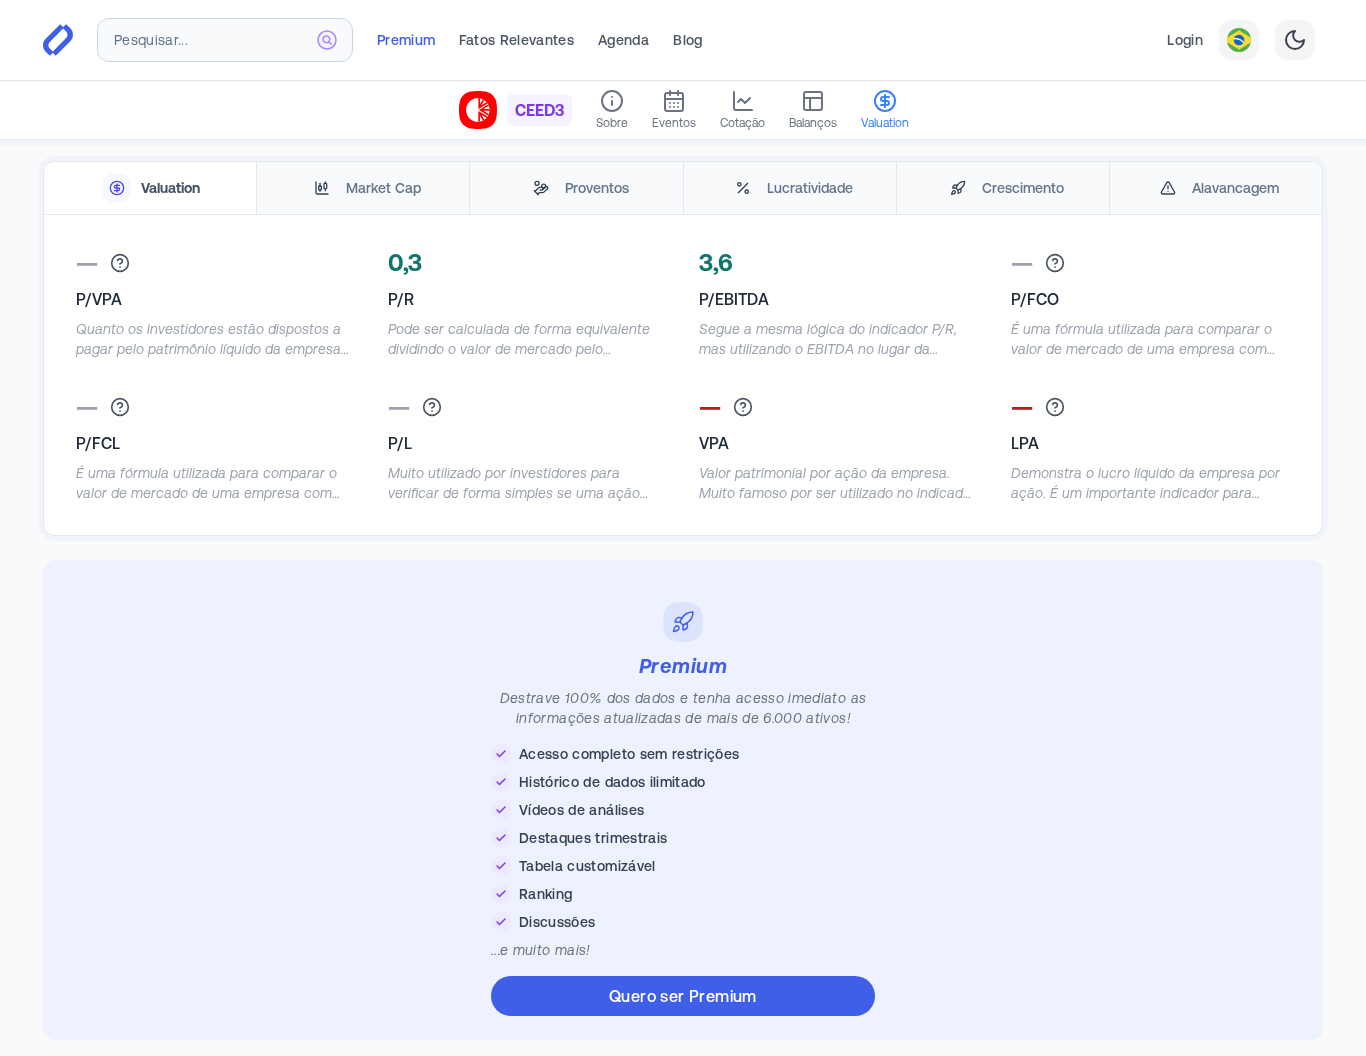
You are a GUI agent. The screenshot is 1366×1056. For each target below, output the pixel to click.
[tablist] (683, 188)
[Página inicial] (58, 40)
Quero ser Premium (683, 996)
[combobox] (225, 40)
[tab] (150, 188)
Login (1185, 40)
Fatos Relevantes (516, 40)
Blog (687, 40)
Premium (406, 40)
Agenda (623, 40)
